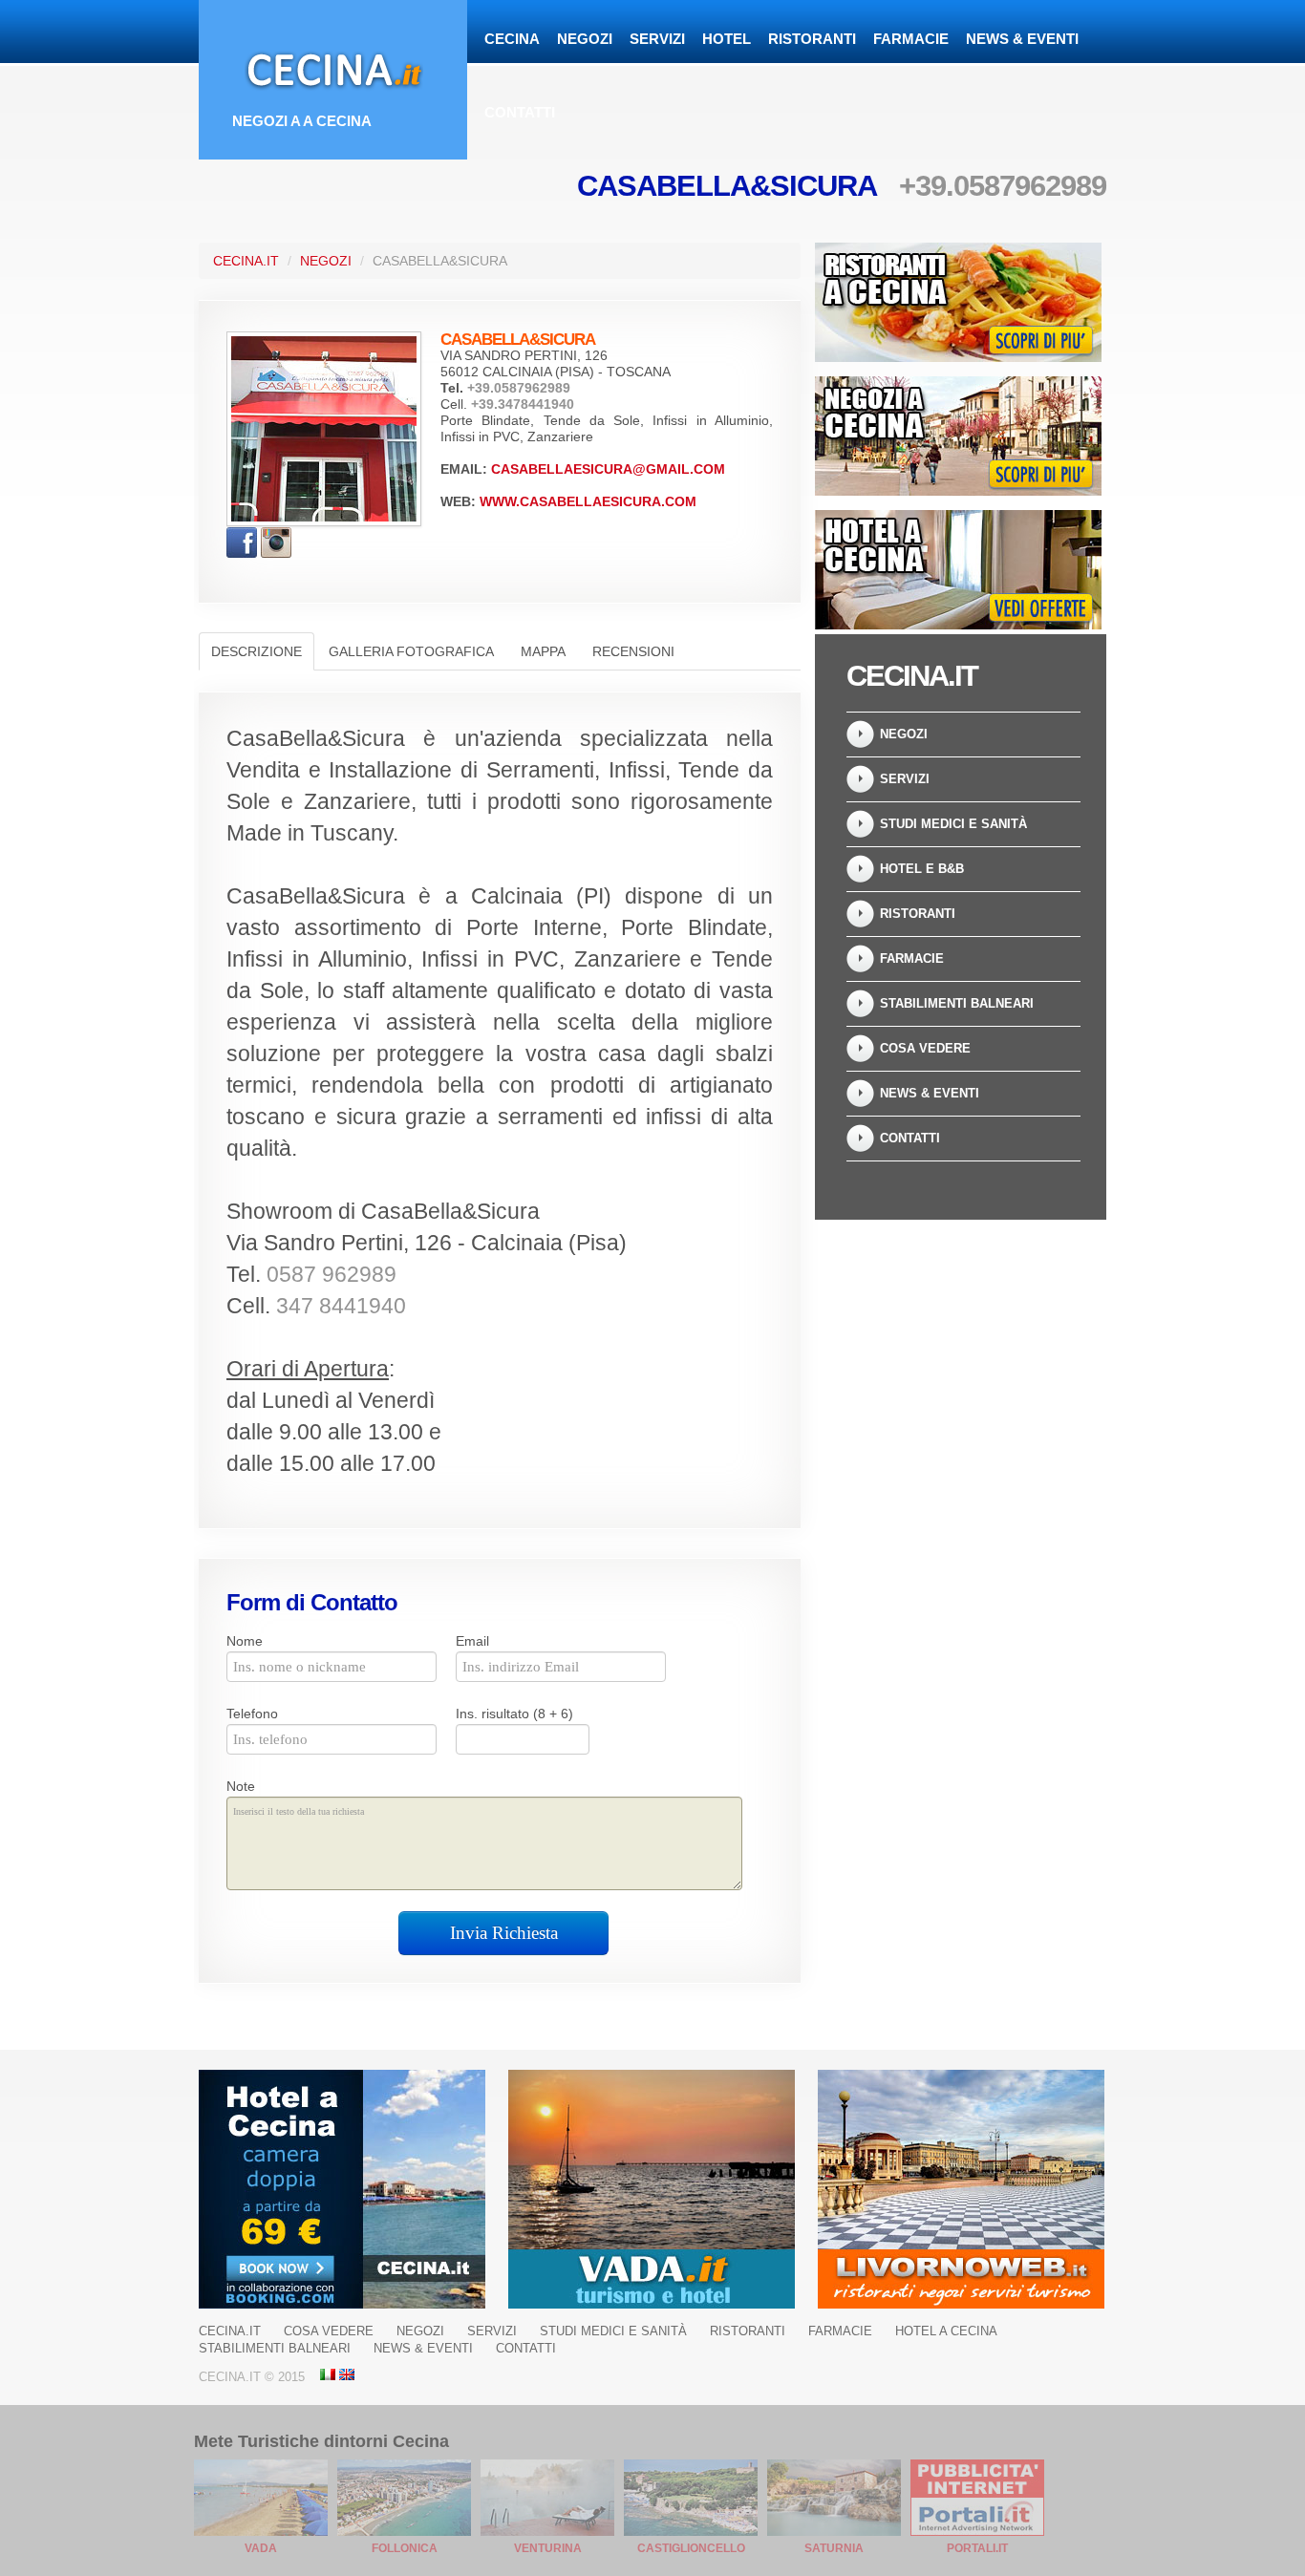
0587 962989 (332, 1275)
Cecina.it (246, 261)
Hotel (727, 39)
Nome (245, 1641)
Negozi (585, 39)
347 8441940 (341, 1306)
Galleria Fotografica (411, 651)
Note (241, 1786)
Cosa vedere (925, 1048)
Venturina (548, 2548)
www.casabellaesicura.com (588, 501)
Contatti (520, 112)
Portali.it (977, 2548)
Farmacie (911, 39)
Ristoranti (812, 39)
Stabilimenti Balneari (957, 1003)
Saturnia (834, 2548)
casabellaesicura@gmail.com (608, 469)
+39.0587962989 (1003, 186)
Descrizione (257, 651)
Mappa (543, 651)
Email (472, 1641)
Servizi (657, 39)
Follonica (405, 2548)
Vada (261, 2548)
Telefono (252, 1714)
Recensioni (633, 651)
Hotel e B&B (922, 869)
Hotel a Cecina (946, 2331)
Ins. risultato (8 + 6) (514, 1714)
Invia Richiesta (504, 1933)
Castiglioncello (691, 2548)
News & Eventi (1022, 39)
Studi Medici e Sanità (953, 824)
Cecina (512, 39)
